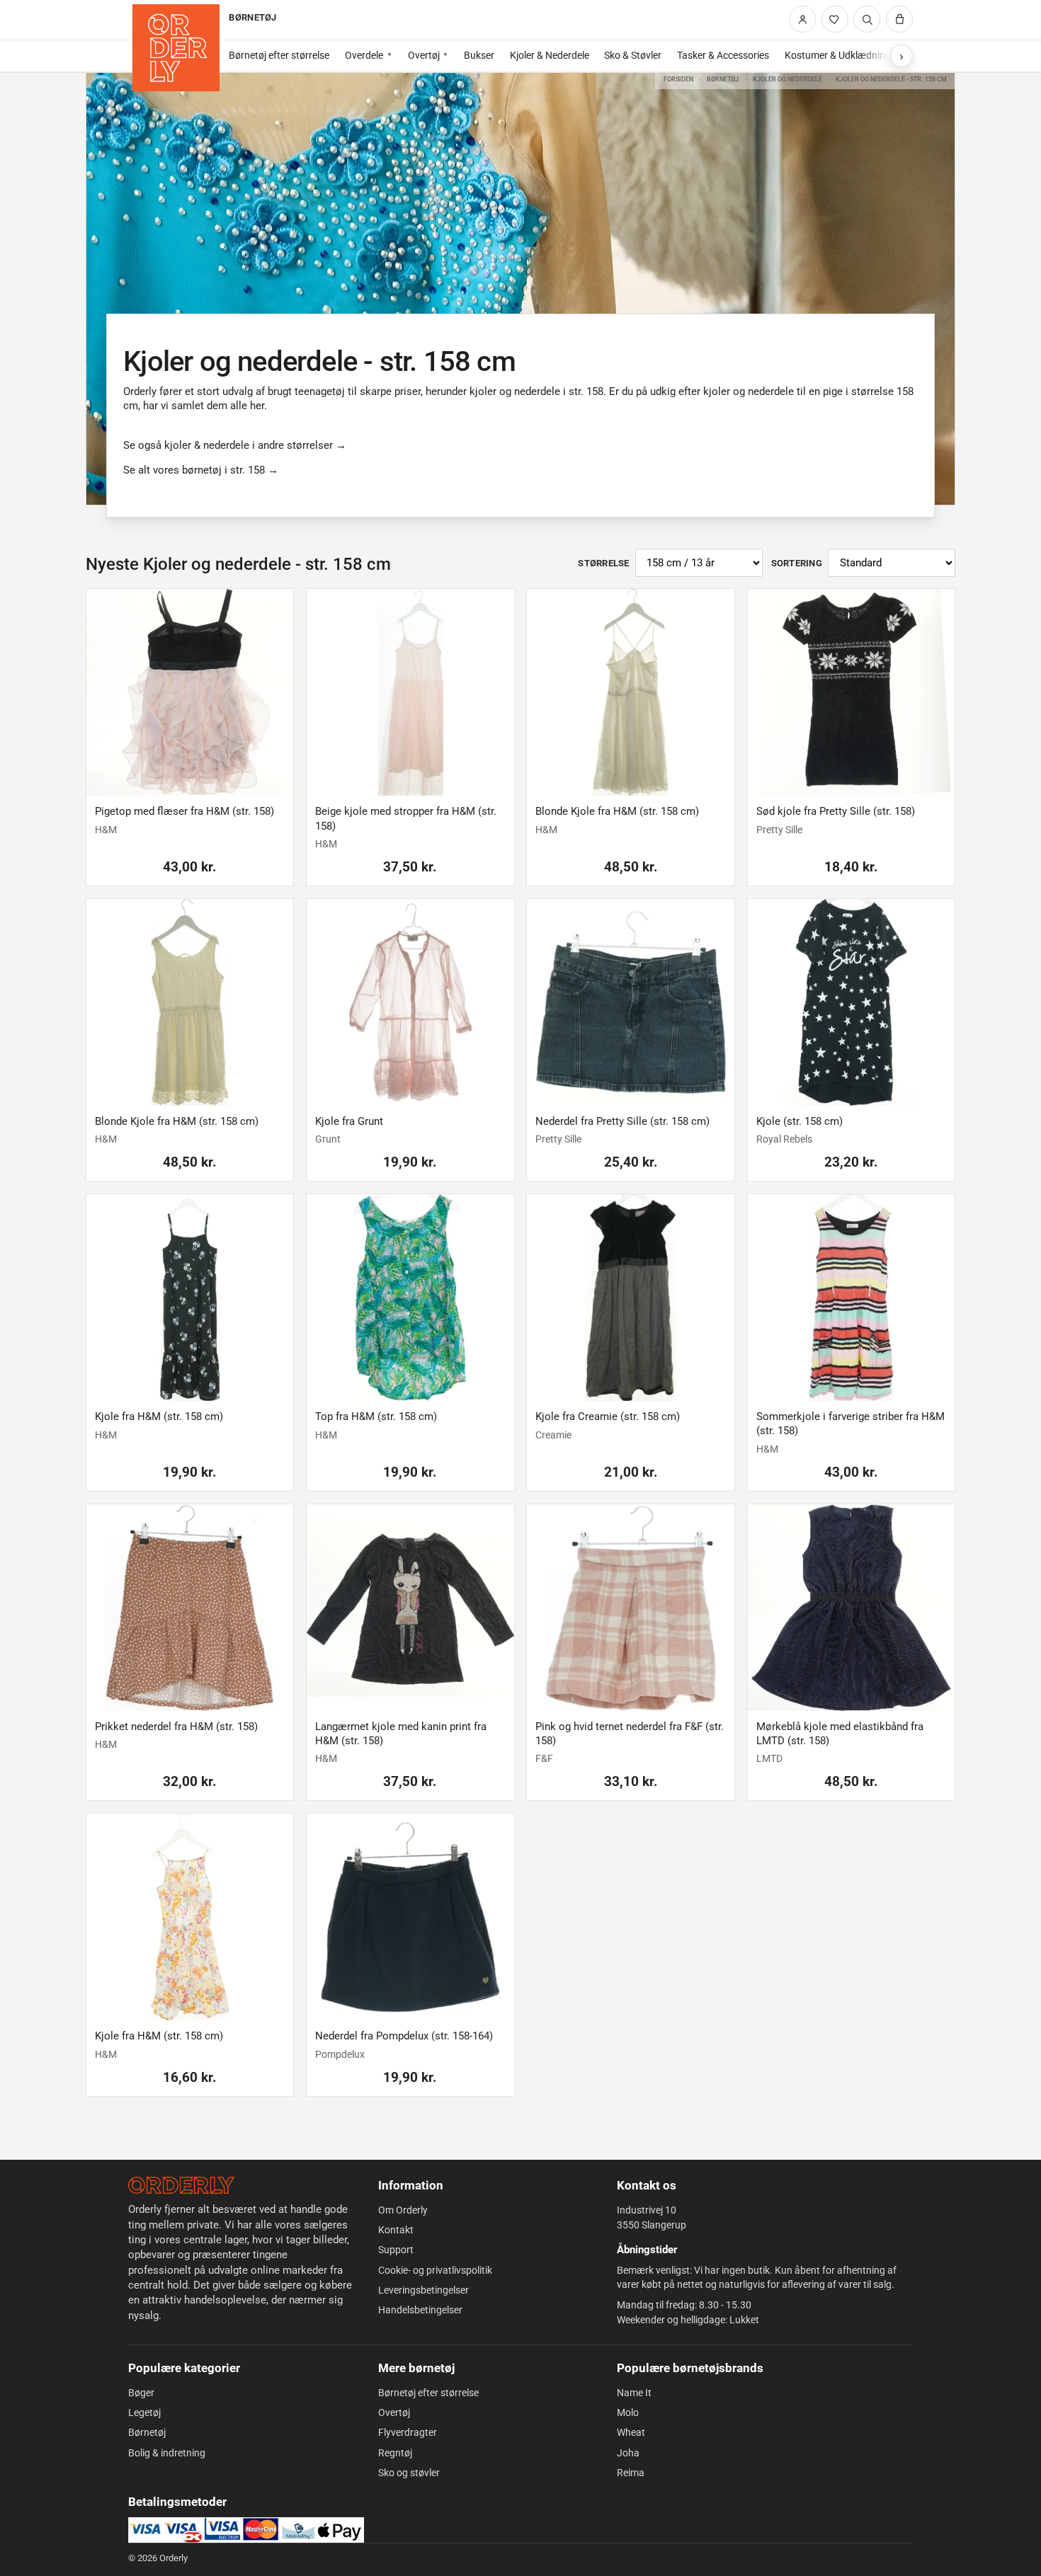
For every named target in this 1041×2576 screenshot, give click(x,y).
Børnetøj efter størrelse (279, 55)
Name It (634, 2393)
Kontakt (396, 2230)
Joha (628, 2453)
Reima (631, 2473)
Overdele (364, 55)
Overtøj (424, 55)
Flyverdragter (408, 2432)
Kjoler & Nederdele (550, 55)
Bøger (141, 2393)
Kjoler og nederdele (787, 79)
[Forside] (176, 48)
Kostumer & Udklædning (838, 55)
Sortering (797, 563)
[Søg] (867, 19)
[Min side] (802, 19)
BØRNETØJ (252, 17)
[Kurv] (899, 19)
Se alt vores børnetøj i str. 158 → (201, 470)
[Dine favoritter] (835, 19)
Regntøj (395, 2453)
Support (396, 2250)
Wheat (631, 2432)
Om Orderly (403, 2210)
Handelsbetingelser (420, 2310)
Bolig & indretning (167, 2453)
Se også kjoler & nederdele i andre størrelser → (235, 445)
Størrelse (603, 563)
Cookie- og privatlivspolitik (435, 2270)
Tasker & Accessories (723, 55)
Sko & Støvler (633, 55)
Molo (628, 2412)
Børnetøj (723, 79)
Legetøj (144, 2412)
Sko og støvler (409, 2473)
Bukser (479, 55)
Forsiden (678, 79)
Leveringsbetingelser (423, 2290)
